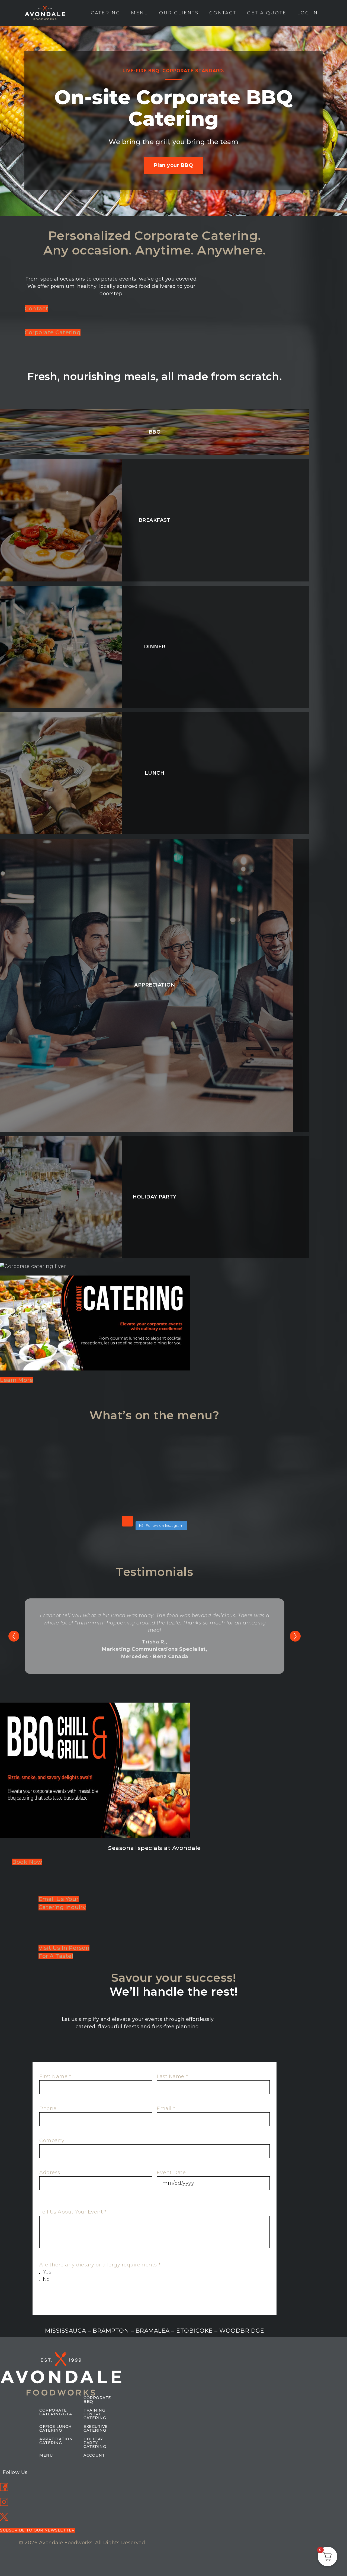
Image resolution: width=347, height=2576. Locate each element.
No (46, 2279)
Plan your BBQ (174, 166)
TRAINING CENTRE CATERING (95, 2414)
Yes (47, 2272)
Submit (49, 2304)
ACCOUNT (94, 2455)
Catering (106, 13)
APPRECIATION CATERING (56, 2441)
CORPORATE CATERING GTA (56, 2412)
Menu (140, 13)
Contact (223, 13)
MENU (46, 2455)
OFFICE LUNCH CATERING (55, 2428)
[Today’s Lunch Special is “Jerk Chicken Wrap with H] (56, 1499)
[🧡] (253, 1461)
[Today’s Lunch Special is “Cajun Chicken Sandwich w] (187, 1499)
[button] (37, 2530)
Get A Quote (267, 13)
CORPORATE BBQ (97, 2400)
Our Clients (179, 13)
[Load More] (127, 1521)
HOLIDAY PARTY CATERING (95, 2443)
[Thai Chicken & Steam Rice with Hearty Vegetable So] (56, 1461)
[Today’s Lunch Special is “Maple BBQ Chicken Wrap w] (187, 1461)
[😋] (122, 1499)
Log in (308, 13)
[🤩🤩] (122, 1461)
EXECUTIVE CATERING (96, 2428)
